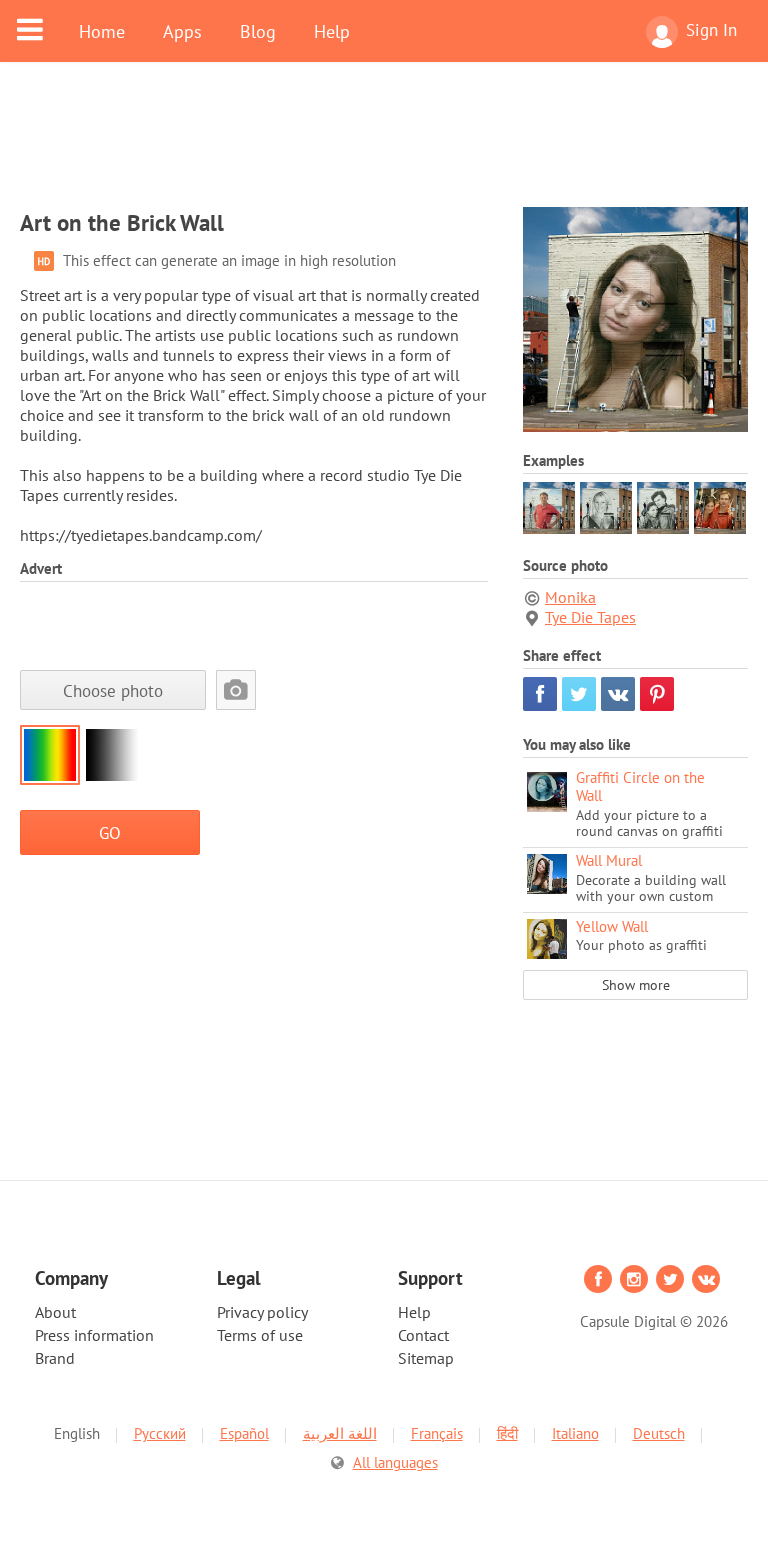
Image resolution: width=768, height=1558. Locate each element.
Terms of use (260, 1335)
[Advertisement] (384, 147)
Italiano (575, 1433)
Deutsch (659, 1433)
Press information (94, 1335)
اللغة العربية (340, 1433)
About (55, 1312)
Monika (570, 597)
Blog (258, 31)
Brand (55, 1358)
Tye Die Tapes (590, 617)
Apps (182, 31)
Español (244, 1433)
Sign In (711, 30)
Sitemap (426, 1358)
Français (437, 1433)
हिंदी (507, 1433)
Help (332, 31)
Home (102, 31)
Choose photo (113, 690)
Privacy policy (262, 1312)
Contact (423, 1335)
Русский (160, 1433)
